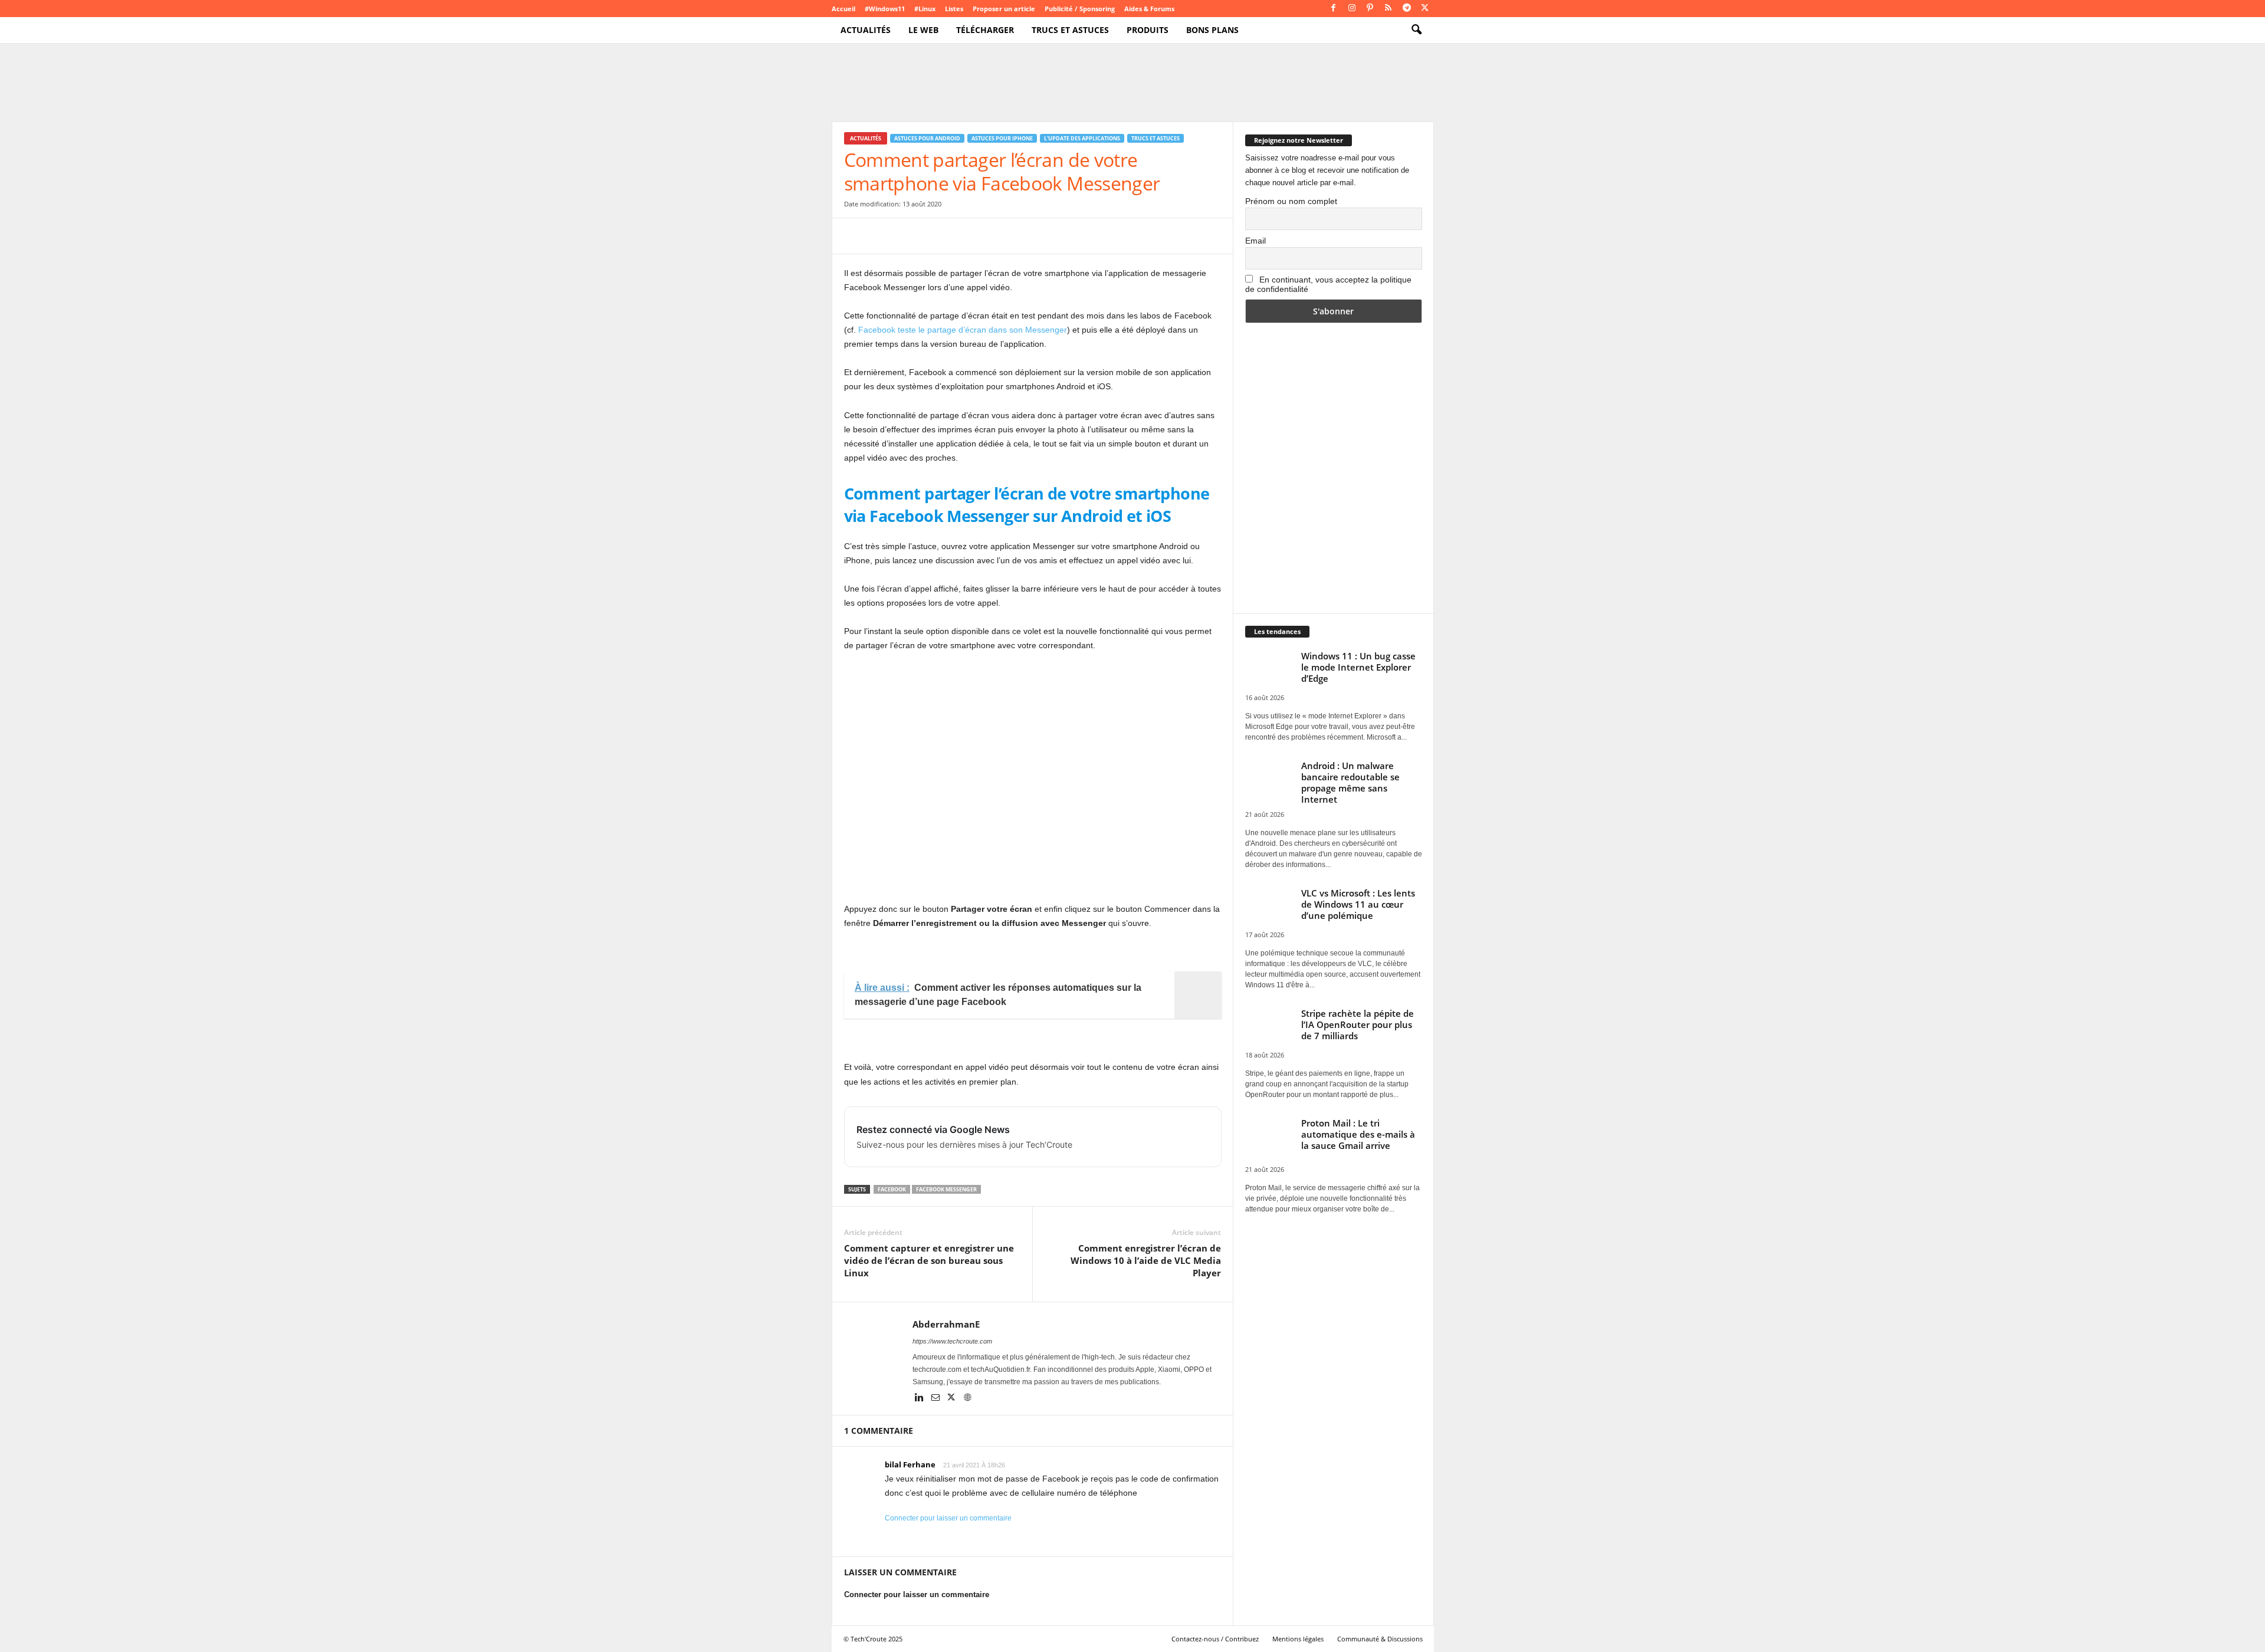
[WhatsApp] (937, 236)
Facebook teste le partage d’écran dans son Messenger (963, 330)
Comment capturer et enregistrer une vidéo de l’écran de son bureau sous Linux (929, 1260)
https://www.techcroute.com (952, 1341)
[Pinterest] (1370, 9)
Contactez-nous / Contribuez (1215, 1639)
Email (1255, 241)
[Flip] (1019, 236)
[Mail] (936, 1398)
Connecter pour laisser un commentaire (948, 1518)
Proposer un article (1004, 9)
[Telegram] (1407, 9)
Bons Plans (1212, 30)
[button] (1416, 30)
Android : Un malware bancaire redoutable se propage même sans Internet (1350, 782)
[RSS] (1388, 9)
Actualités (866, 30)
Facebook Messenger (946, 1189)
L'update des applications (1082, 138)
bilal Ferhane (910, 1464)
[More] (1046, 236)
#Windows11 (885, 9)
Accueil (843, 9)
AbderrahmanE (946, 1324)
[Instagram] (1352, 9)
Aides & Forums (1149, 9)
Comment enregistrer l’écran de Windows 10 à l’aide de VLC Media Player (1146, 1260)
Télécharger (985, 30)
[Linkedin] (920, 1398)
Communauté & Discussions (1380, 1639)
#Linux (925, 9)
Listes (954, 9)
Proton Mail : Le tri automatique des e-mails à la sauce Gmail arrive (1358, 1134)
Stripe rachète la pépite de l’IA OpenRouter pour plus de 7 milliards (1358, 1024)
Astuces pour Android (927, 138)
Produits (1148, 30)
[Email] (964, 236)
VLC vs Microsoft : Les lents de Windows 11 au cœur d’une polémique (1358, 904)
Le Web (923, 30)
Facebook (892, 1189)
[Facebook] (1334, 9)
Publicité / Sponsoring (1080, 9)
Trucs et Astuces (1070, 30)
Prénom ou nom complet (1291, 201)
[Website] (967, 1398)
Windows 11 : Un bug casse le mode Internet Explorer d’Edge (1358, 667)
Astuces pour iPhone (1002, 138)
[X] (1425, 9)
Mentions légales (1298, 1639)
